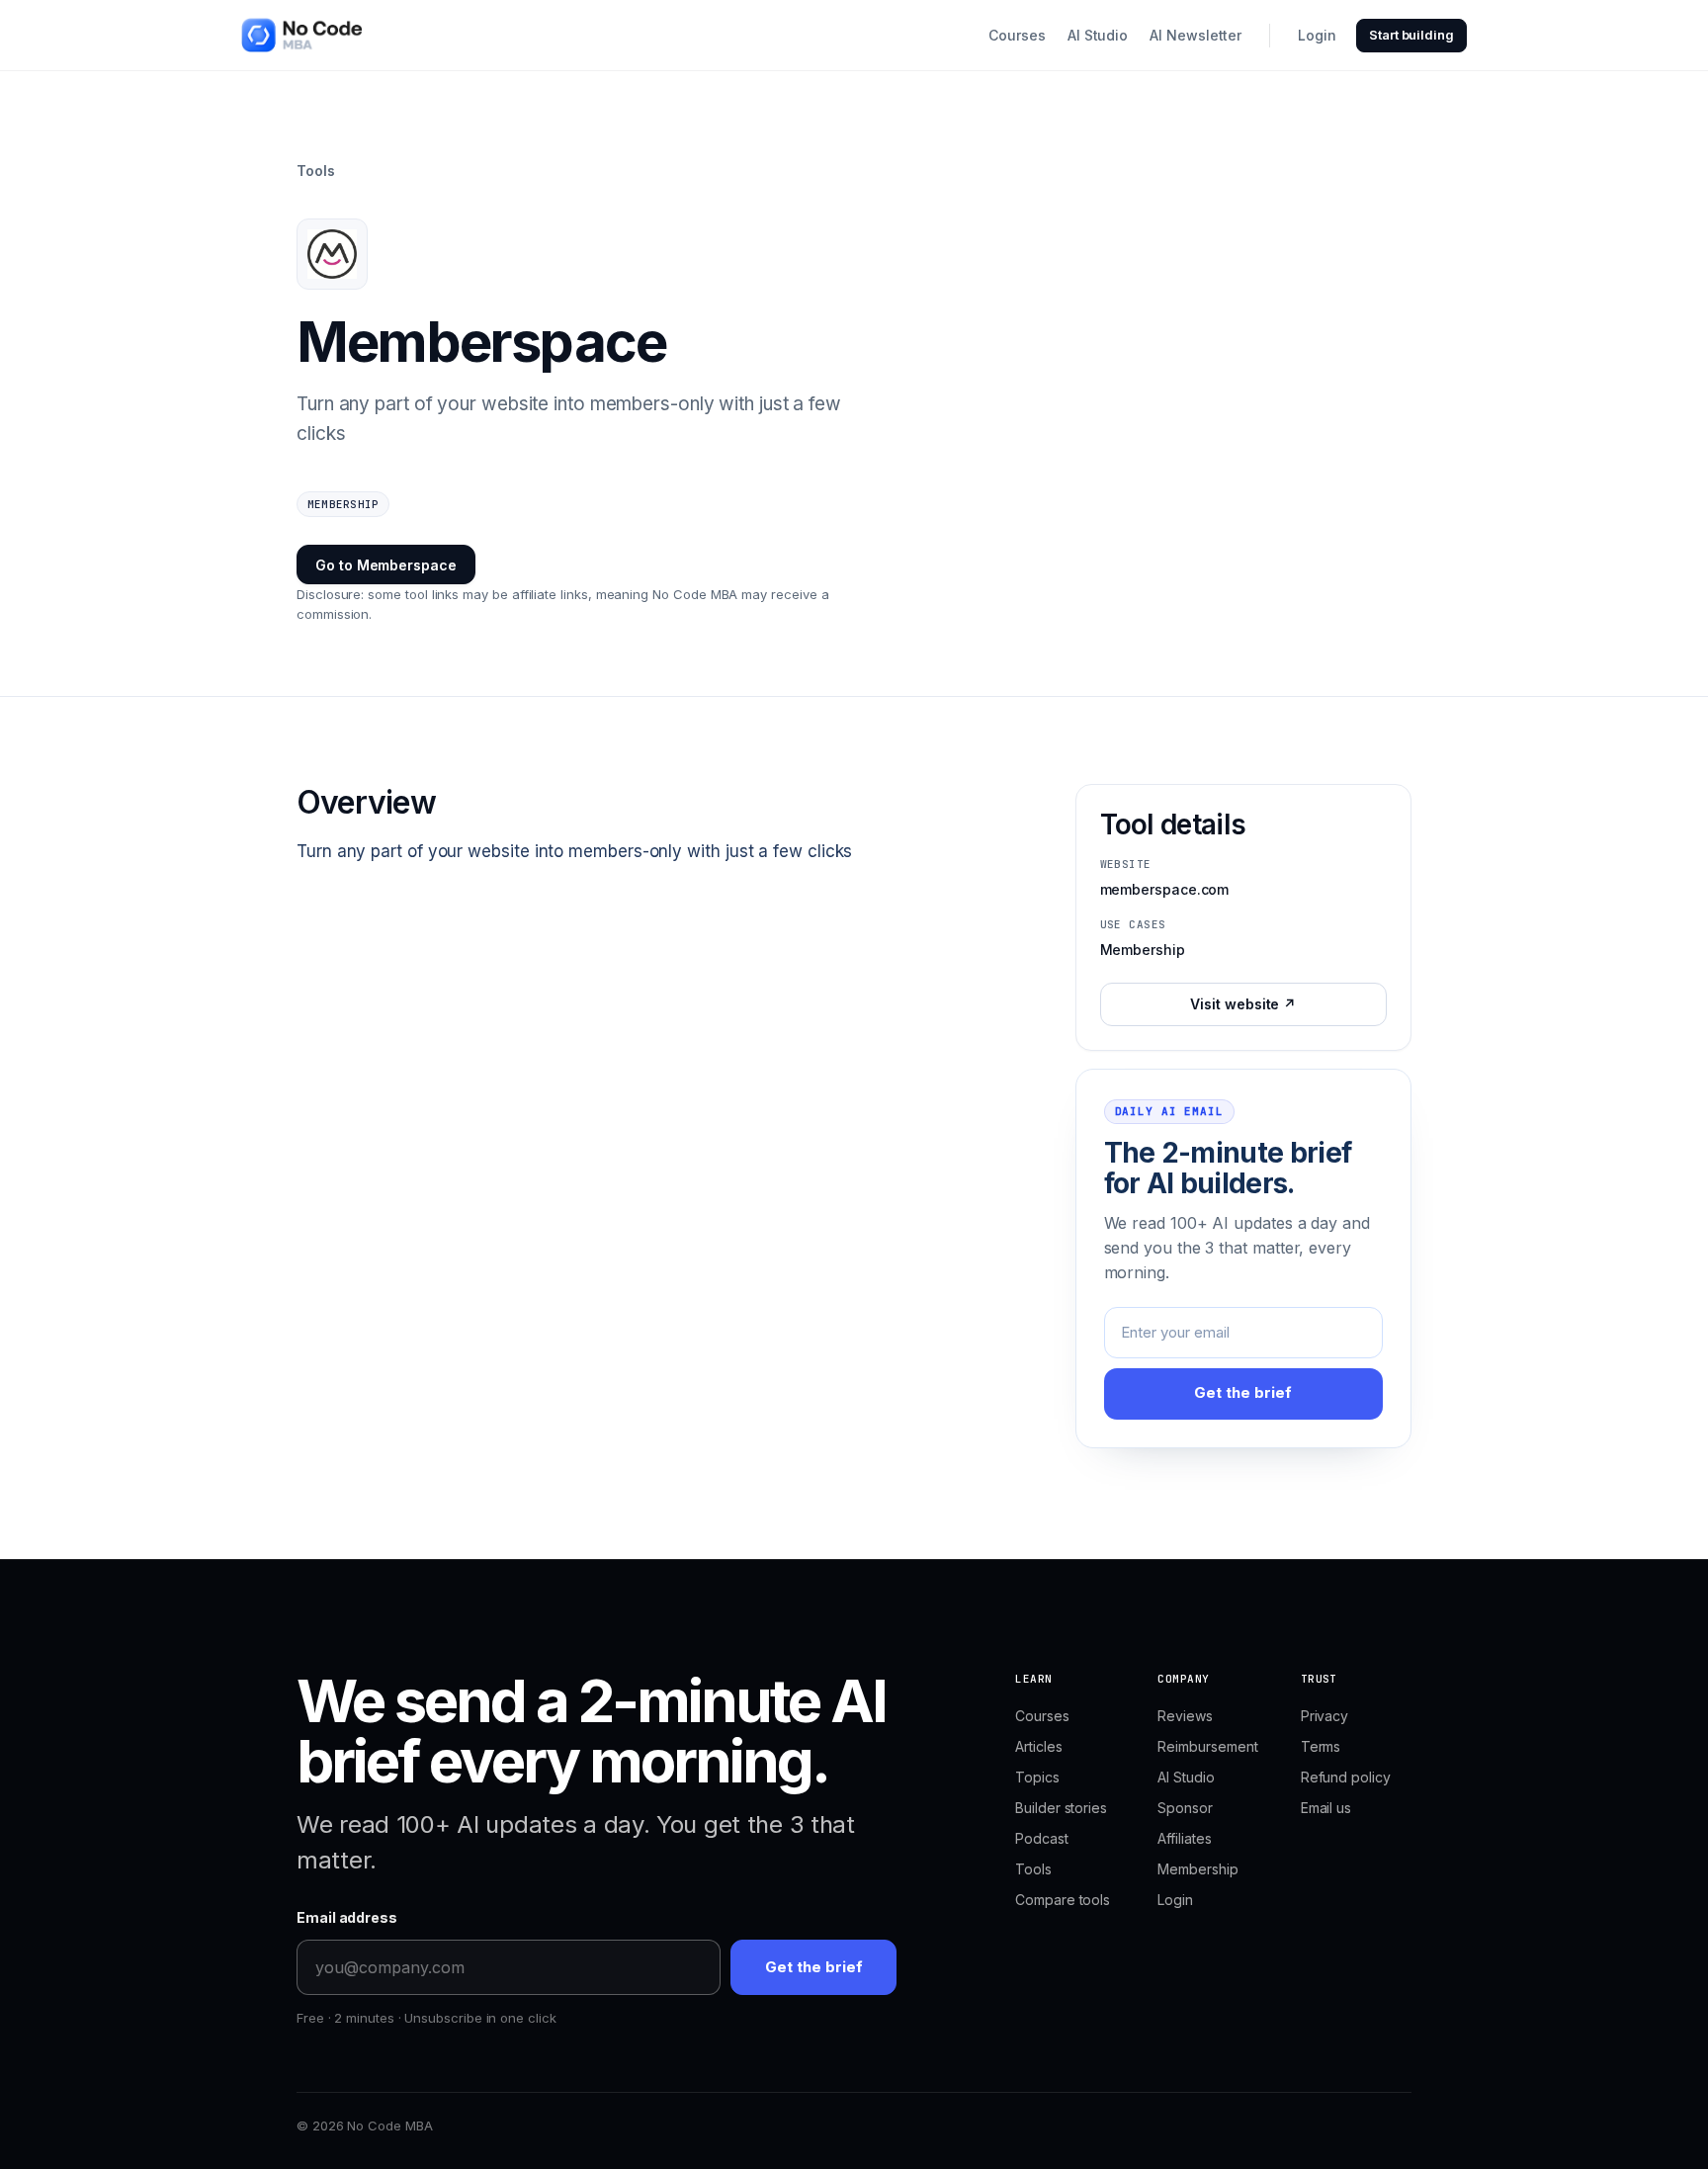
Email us (1326, 1808)
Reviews (1185, 1716)
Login (1317, 35)
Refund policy (1346, 1777)
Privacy (1324, 1716)
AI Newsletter (1196, 35)
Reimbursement (1207, 1746)
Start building (1411, 35)
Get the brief (1243, 1392)
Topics (1037, 1777)
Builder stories (1061, 1808)
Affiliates (1184, 1838)
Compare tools (1063, 1900)
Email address (347, 1917)
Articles (1038, 1746)
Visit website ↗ (1243, 1004)
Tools (316, 171)
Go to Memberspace (386, 565)
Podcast (1041, 1838)
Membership (1197, 1869)
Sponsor (1185, 1808)
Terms (1321, 1746)
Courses (1017, 35)
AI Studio (1098, 35)
